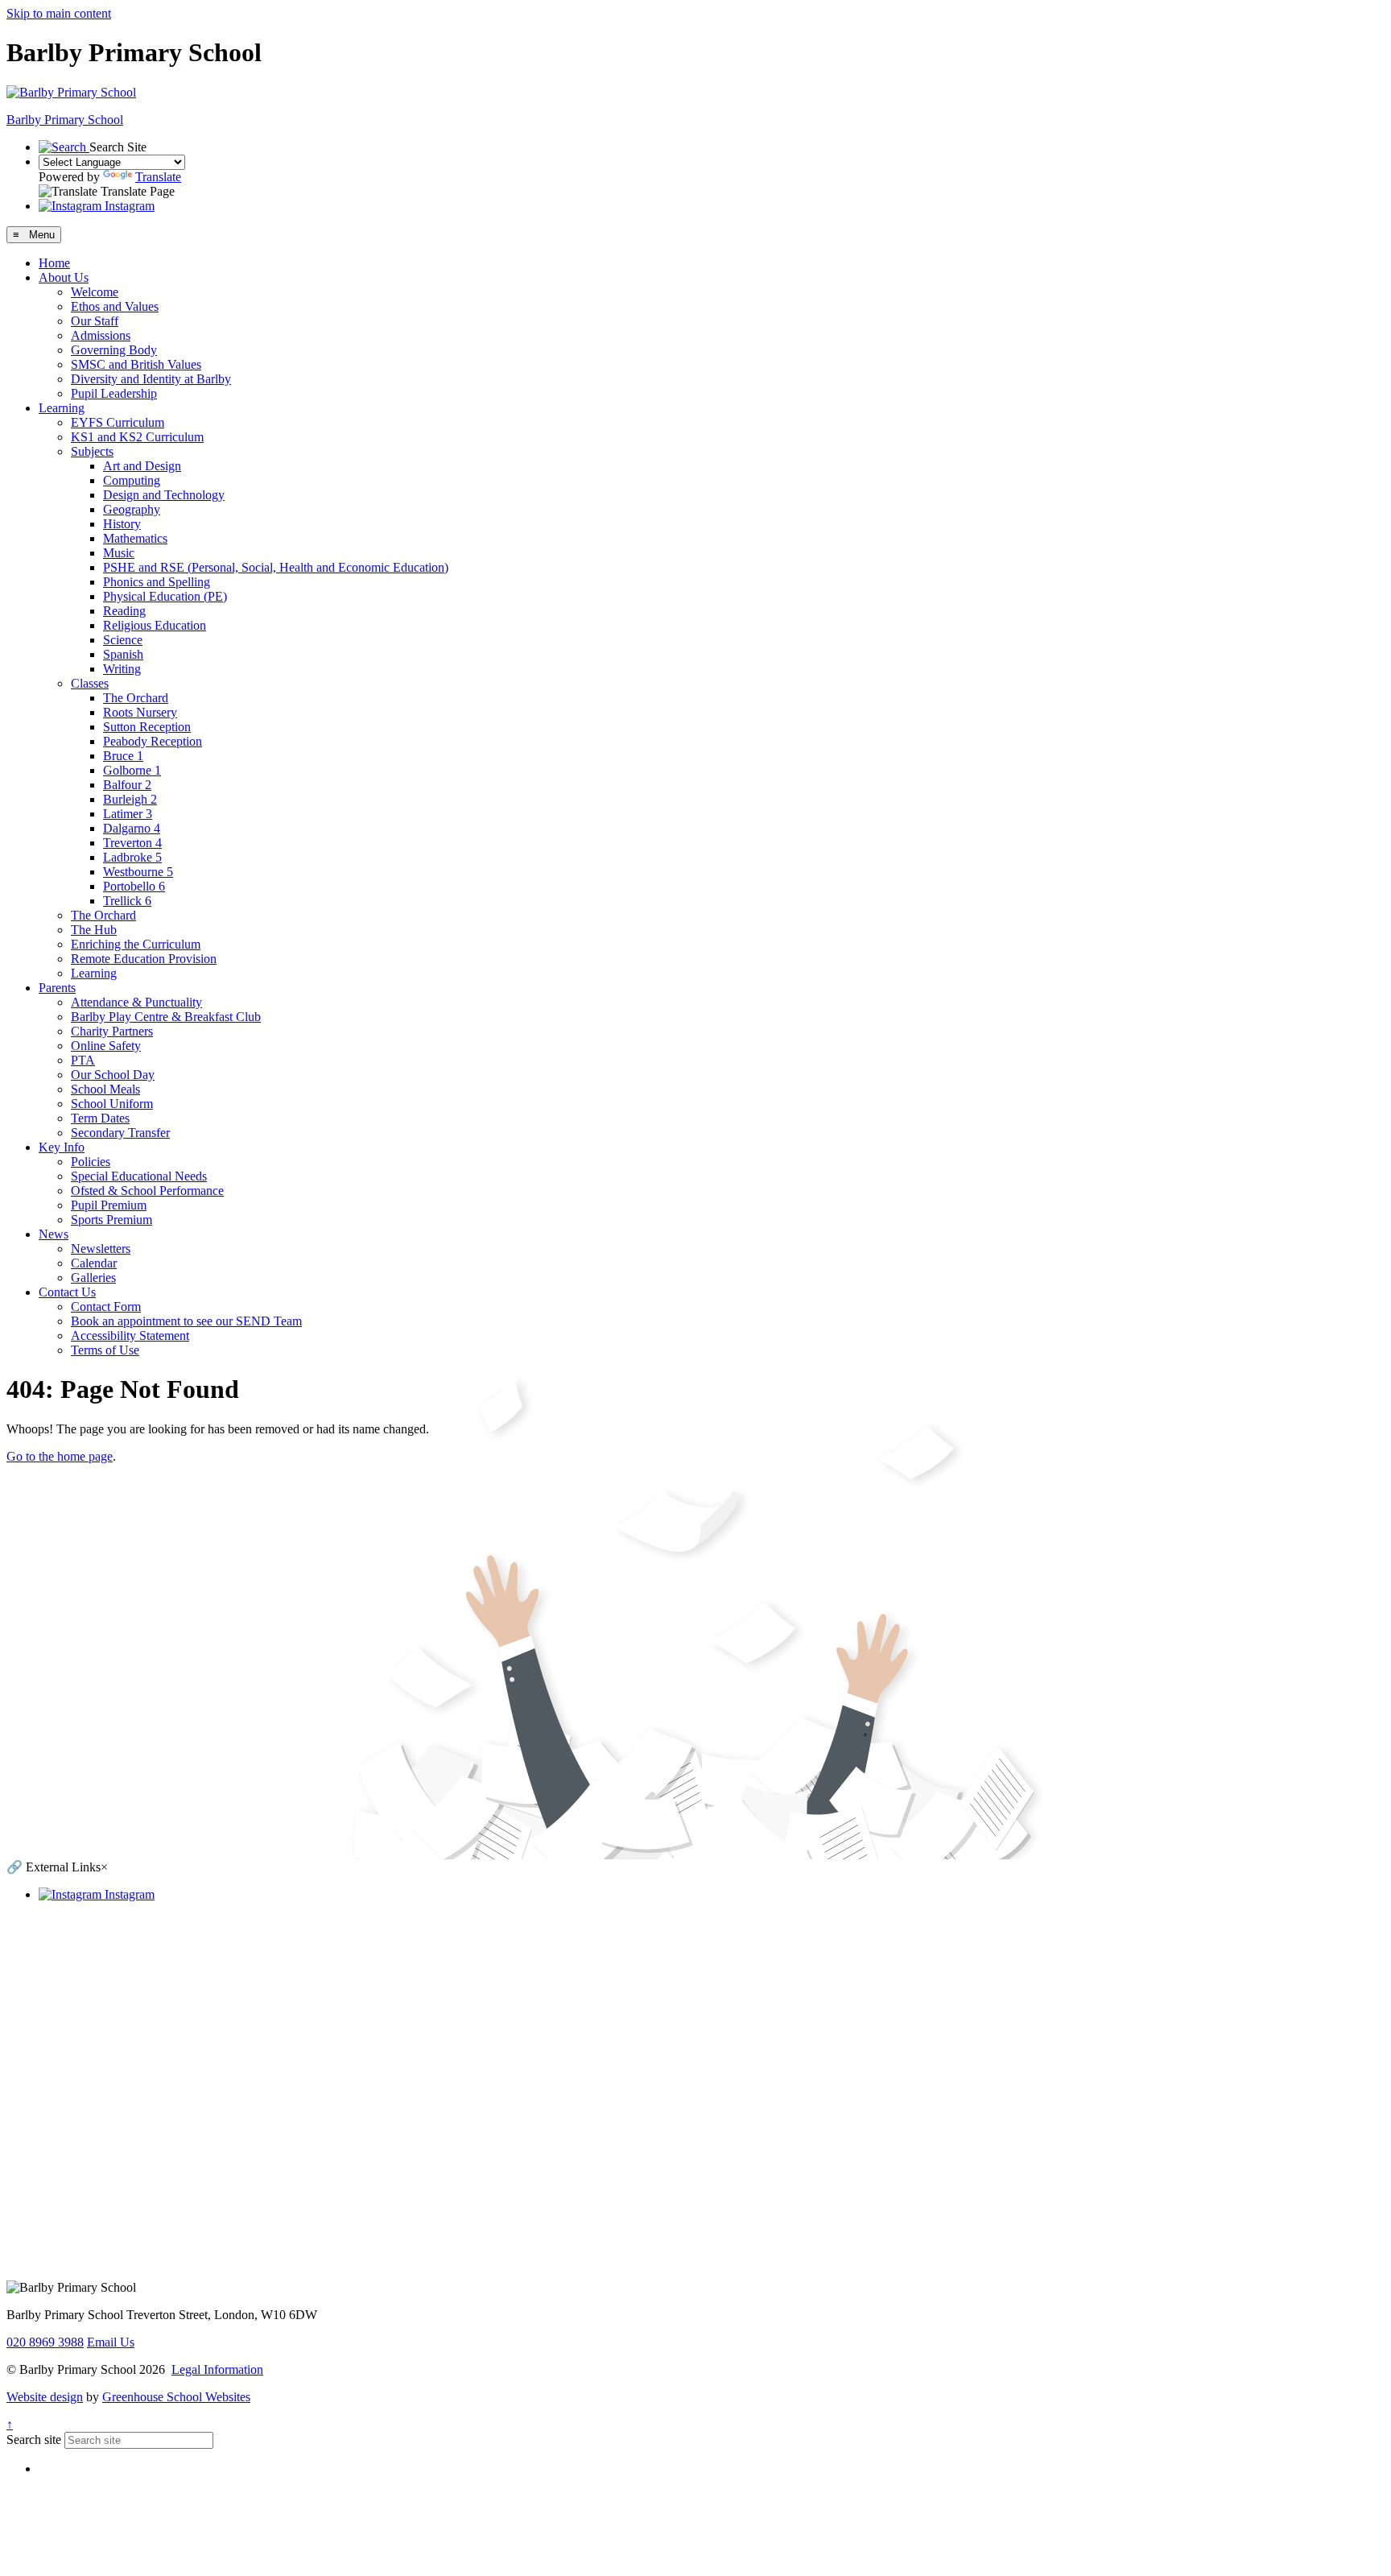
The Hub (94, 930)
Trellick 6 (127, 901)
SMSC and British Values (136, 364)
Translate (158, 177)
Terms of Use (105, 1350)
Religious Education (155, 625)
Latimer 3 (128, 814)
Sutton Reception (147, 727)
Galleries (93, 1278)
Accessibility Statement (130, 1336)
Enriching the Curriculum (136, 944)
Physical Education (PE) (165, 596)
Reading (124, 611)
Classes (90, 683)
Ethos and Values (115, 306)
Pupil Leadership (114, 393)
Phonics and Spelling (157, 582)
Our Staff (95, 321)
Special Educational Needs (139, 1176)
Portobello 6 (134, 886)
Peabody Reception (153, 741)
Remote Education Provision (144, 959)
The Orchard (136, 698)
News (54, 1234)
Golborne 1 (132, 770)
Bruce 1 (123, 756)
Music (119, 553)
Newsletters (101, 1249)
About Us (64, 277)
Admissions (101, 335)
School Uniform (112, 1104)
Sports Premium (111, 1220)
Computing (132, 480)
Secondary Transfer (120, 1133)
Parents (57, 988)
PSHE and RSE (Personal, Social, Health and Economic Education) (276, 567)
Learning (62, 408)
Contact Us (67, 1292)
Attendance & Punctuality (136, 1002)
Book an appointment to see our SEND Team (186, 1321)
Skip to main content (59, 13)
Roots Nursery (140, 712)
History (122, 524)
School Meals (105, 1089)
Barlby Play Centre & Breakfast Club (166, 1017)
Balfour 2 (127, 785)
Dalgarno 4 (132, 828)
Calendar (94, 1263)
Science (123, 640)
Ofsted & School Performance (147, 1191)
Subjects (92, 451)
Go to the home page (60, 1456)
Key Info (62, 1147)
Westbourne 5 (138, 872)
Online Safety (106, 1046)
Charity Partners (112, 1031)
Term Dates (100, 1118)
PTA (83, 1060)
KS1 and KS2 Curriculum (137, 437)
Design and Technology (164, 495)
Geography (132, 509)
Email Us (111, 2342)
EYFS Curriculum (118, 422)
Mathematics (135, 538)
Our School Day (113, 1075)
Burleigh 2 (130, 799)
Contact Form (106, 1307)
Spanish (123, 654)
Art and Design (142, 466)
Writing (122, 669)
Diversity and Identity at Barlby (151, 379)
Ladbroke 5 (132, 857)
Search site (34, 2440)
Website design (45, 2397)
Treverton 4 (132, 843)
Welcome (95, 292)
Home (54, 263)
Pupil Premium (109, 1205)
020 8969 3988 (45, 2342)
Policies (91, 1162)
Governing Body (114, 350)
